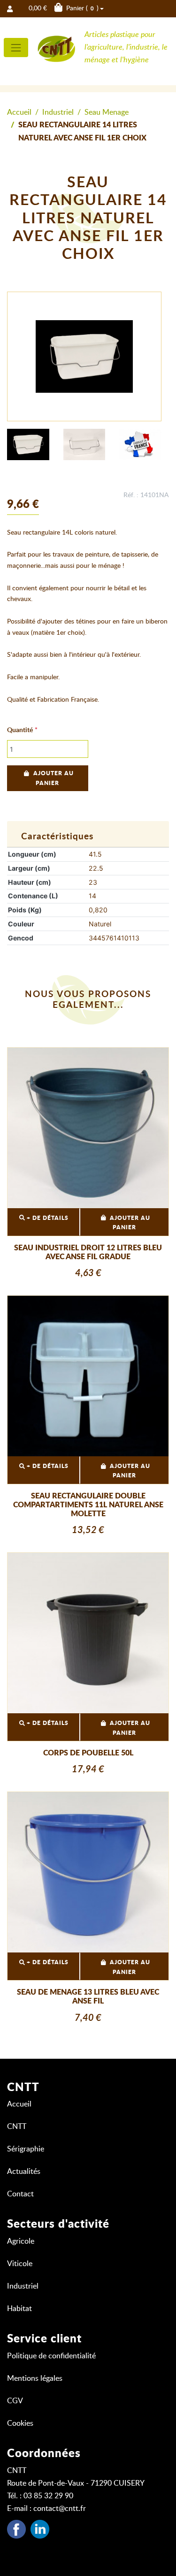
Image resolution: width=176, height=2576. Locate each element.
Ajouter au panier (54, 778)
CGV (15, 2401)
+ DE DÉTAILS (47, 1218)
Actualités (24, 2172)
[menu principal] (16, 48)
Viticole (20, 2264)
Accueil (19, 112)
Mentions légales (35, 2378)
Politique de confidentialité (51, 2356)
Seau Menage (107, 112)
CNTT (17, 2127)
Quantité (20, 730)
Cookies (20, 2423)
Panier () (63, 8)
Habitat (19, 2309)
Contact (20, 2194)
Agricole (21, 2241)
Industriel (58, 112)
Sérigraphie (26, 2149)
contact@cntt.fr (60, 2509)
